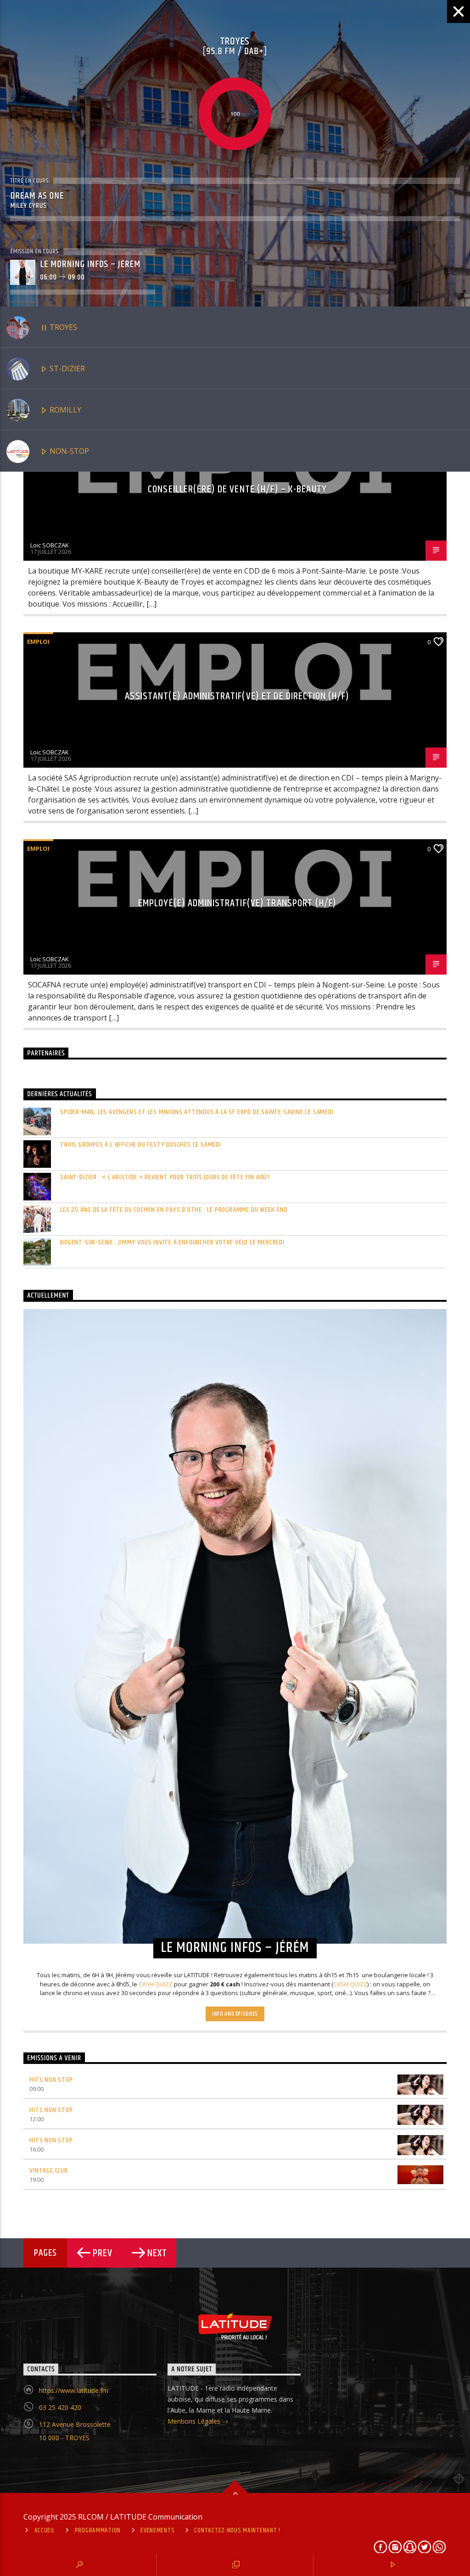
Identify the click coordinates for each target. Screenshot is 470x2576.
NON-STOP (68, 451)
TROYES (62, 327)
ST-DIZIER (66, 368)
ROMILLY (64, 410)
